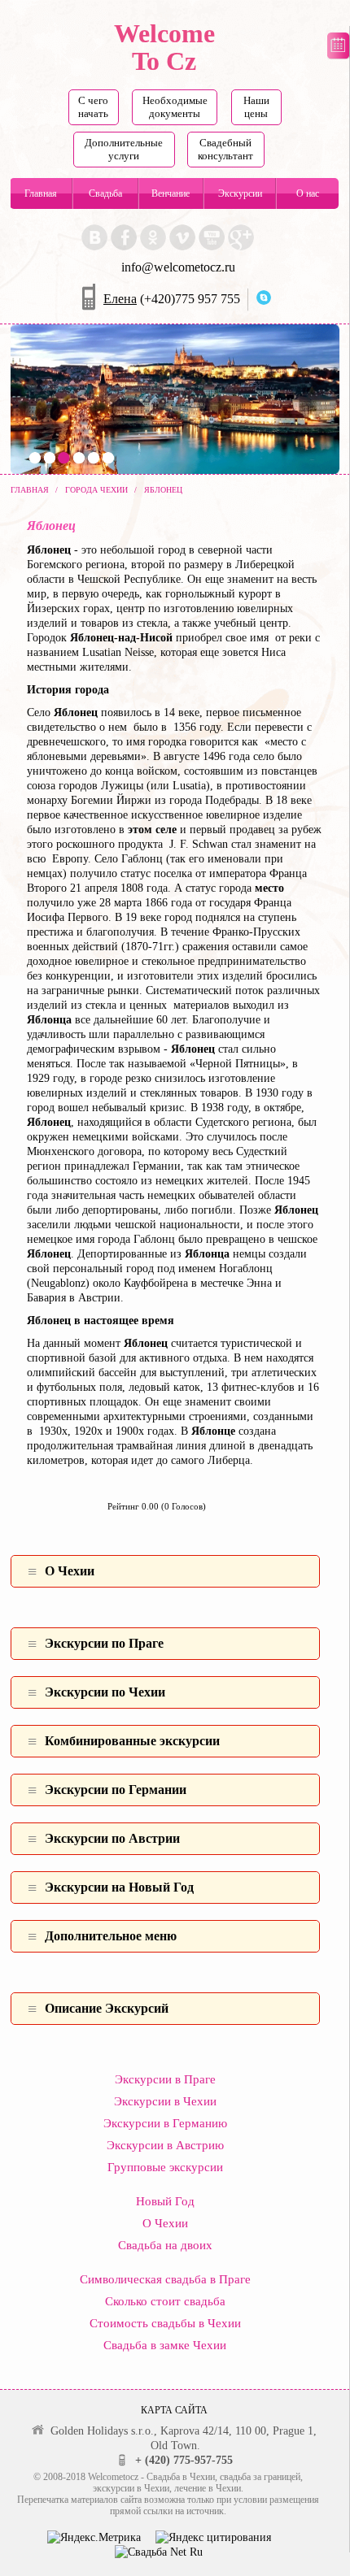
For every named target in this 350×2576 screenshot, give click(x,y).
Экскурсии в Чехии (165, 2101)
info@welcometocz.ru (178, 267)
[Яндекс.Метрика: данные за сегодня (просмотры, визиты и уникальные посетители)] (94, 2538)
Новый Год (165, 2201)
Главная (41, 193)
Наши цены (256, 107)
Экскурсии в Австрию (165, 2145)
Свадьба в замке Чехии (165, 2345)
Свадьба (105, 193)
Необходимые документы (175, 107)
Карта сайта (174, 2410)
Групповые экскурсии (165, 2167)
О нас (308, 193)
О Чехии (165, 2223)
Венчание (171, 193)
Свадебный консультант (225, 149)
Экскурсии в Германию (165, 2123)
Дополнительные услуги (124, 149)
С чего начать (93, 107)
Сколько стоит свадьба (165, 2301)
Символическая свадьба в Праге (165, 2279)
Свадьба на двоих (165, 2245)
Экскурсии (240, 193)
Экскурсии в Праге (165, 2079)
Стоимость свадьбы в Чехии (165, 2323)
